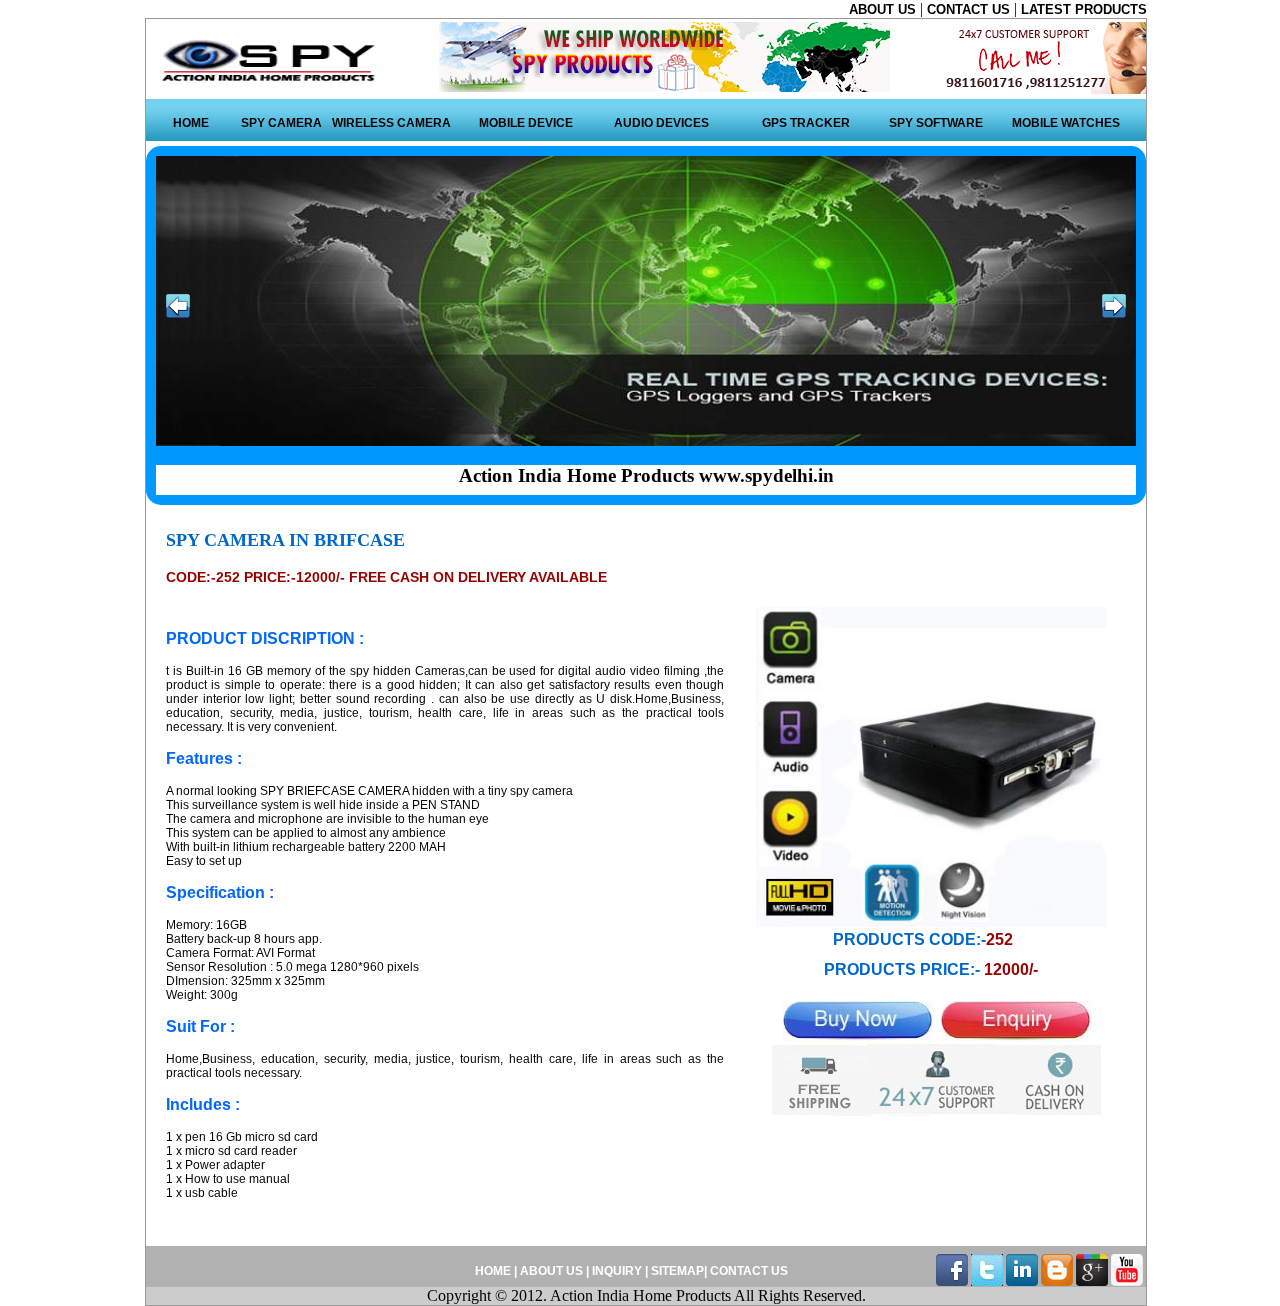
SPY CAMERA (281, 123)
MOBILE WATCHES (1066, 123)
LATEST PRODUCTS (1084, 9)
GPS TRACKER (806, 123)
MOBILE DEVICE (526, 123)
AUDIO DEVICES (661, 123)
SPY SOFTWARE (936, 123)
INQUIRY (617, 1271)
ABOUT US (884, 9)
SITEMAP (677, 1271)
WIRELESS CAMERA (391, 123)
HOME (191, 123)
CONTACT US (970, 9)
